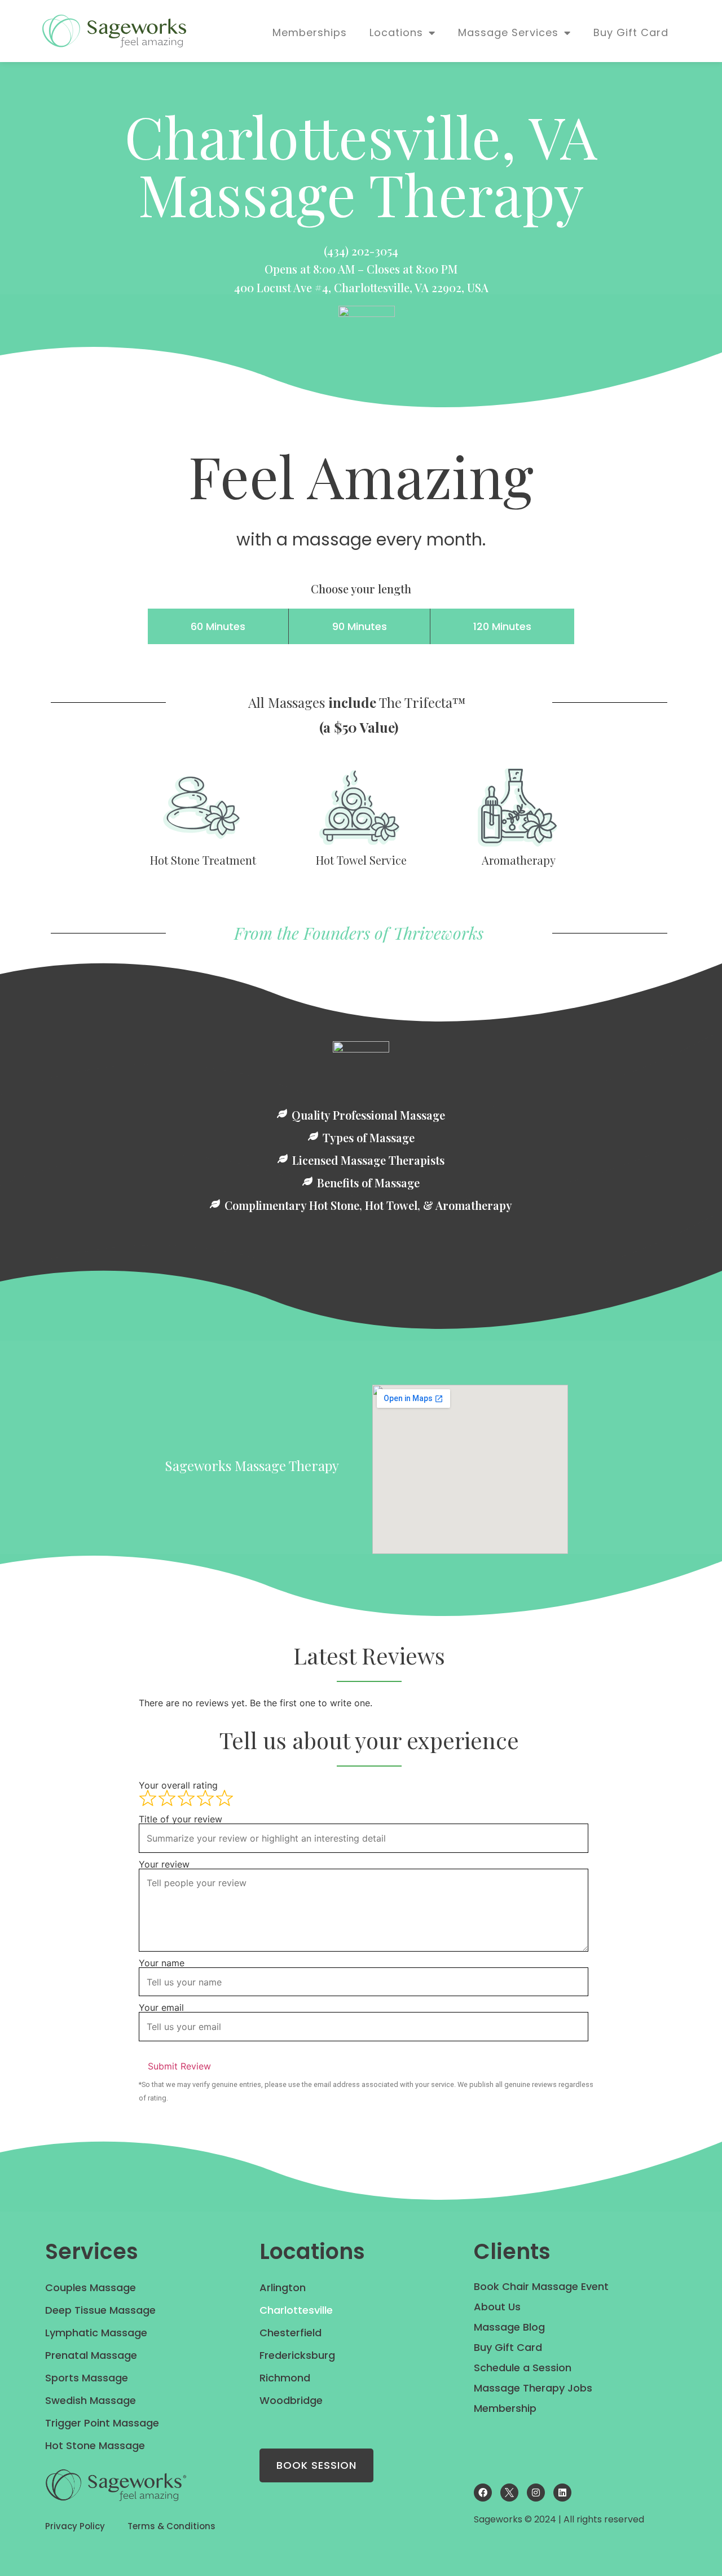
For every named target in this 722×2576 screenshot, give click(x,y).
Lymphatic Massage (96, 2333)
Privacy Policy (75, 2526)
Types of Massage (369, 1138)
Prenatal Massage (91, 2355)
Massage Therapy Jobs (533, 2388)
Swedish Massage (91, 2400)
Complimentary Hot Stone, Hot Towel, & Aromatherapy (368, 1205)
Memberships (310, 32)
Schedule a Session (523, 2368)
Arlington (283, 2287)
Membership (505, 2408)
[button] (361, 1114)
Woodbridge (291, 2400)
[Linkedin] (562, 2493)
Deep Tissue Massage (100, 2310)
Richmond (285, 2378)
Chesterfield (290, 2333)
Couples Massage (91, 2287)
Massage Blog (509, 2327)
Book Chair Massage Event (541, 2286)
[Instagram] (536, 2493)
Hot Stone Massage (95, 2445)
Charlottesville (296, 2310)
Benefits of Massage (368, 1183)
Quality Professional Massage (368, 1115)
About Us (497, 2307)
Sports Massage (87, 2378)
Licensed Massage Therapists (368, 1160)
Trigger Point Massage (102, 2423)
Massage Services (508, 32)
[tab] (218, 626)
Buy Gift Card (631, 32)
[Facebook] (483, 2493)
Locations (396, 32)
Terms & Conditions (171, 2526)
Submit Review (179, 2066)
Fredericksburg (297, 2355)
